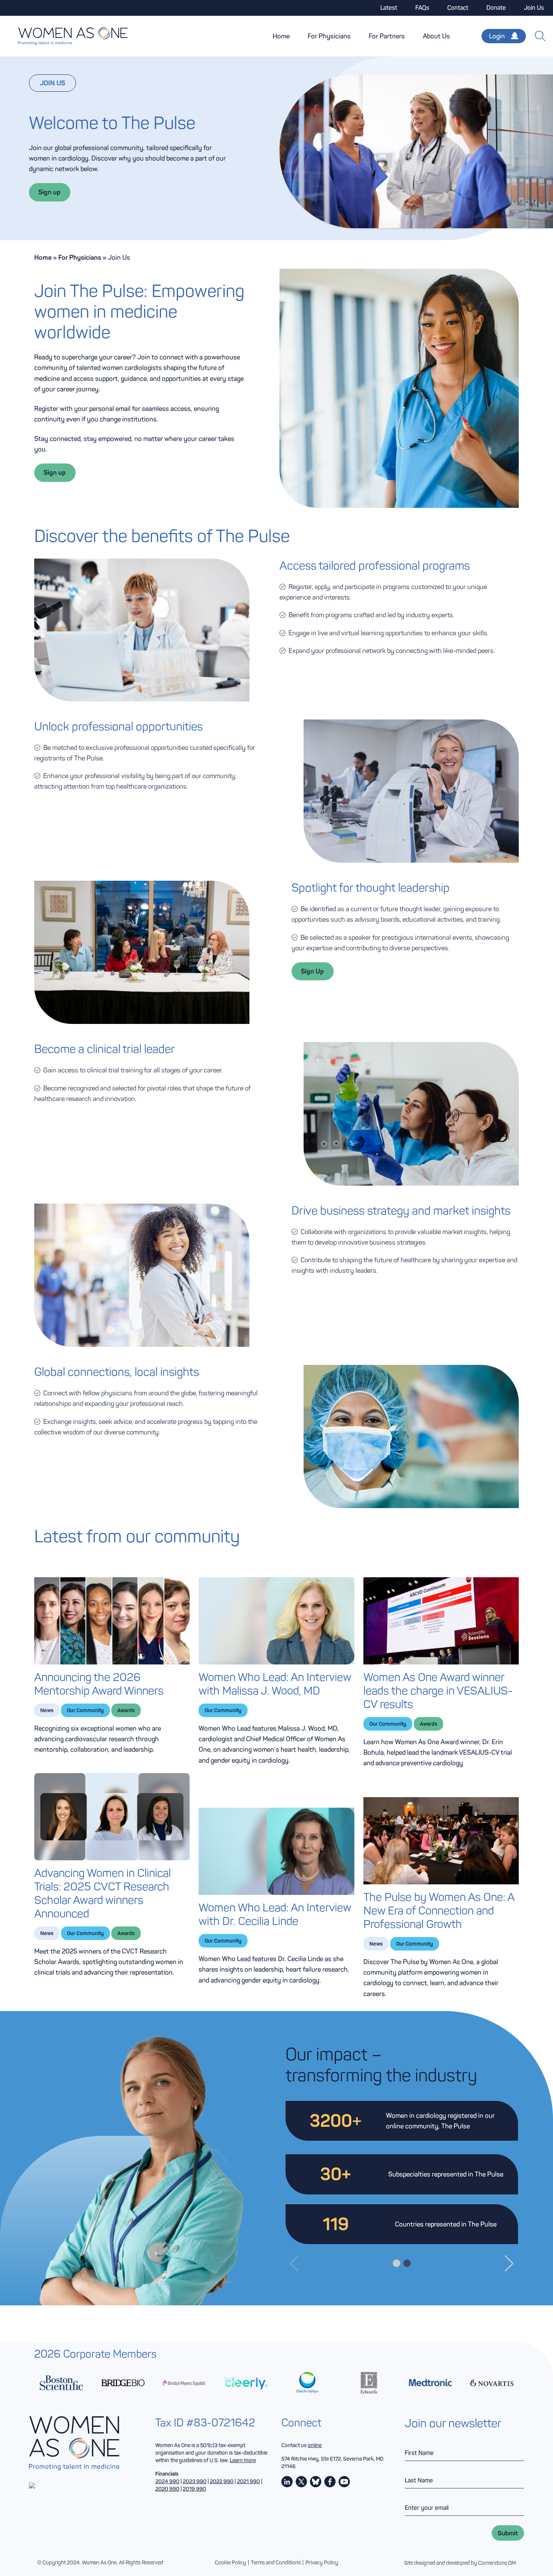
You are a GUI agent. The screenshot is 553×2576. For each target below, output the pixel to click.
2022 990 (222, 2481)
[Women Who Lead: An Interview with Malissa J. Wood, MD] (276, 1621)
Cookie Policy (230, 2563)
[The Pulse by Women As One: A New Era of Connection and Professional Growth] (441, 1841)
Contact (458, 8)
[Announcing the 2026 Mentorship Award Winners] (112, 1621)
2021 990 (248, 2481)
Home (281, 36)
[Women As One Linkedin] (287, 2482)
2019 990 (194, 2489)
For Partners (387, 36)
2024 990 (167, 2481)
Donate (496, 8)
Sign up (49, 192)
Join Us (534, 8)
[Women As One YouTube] (344, 2482)
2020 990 (167, 2489)
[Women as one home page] (64, 36)
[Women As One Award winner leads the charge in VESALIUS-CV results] (441, 1621)
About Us (436, 36)
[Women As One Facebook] (330, 2482)
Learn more (243, 2460)
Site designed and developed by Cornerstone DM (460, 2563)
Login (497, 36)
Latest (389, 8)
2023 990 (195, 2481)
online (315, 2445)
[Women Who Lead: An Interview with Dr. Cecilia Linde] (276, 1851)
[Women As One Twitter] (301, 2482)
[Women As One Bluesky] (316, 2482)
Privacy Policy (322, 2563)
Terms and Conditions (276, 2563)
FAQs (422, 8)
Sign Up (312, 971)
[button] (294, 2264)
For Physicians (329, 36)
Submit (508, 2533)
